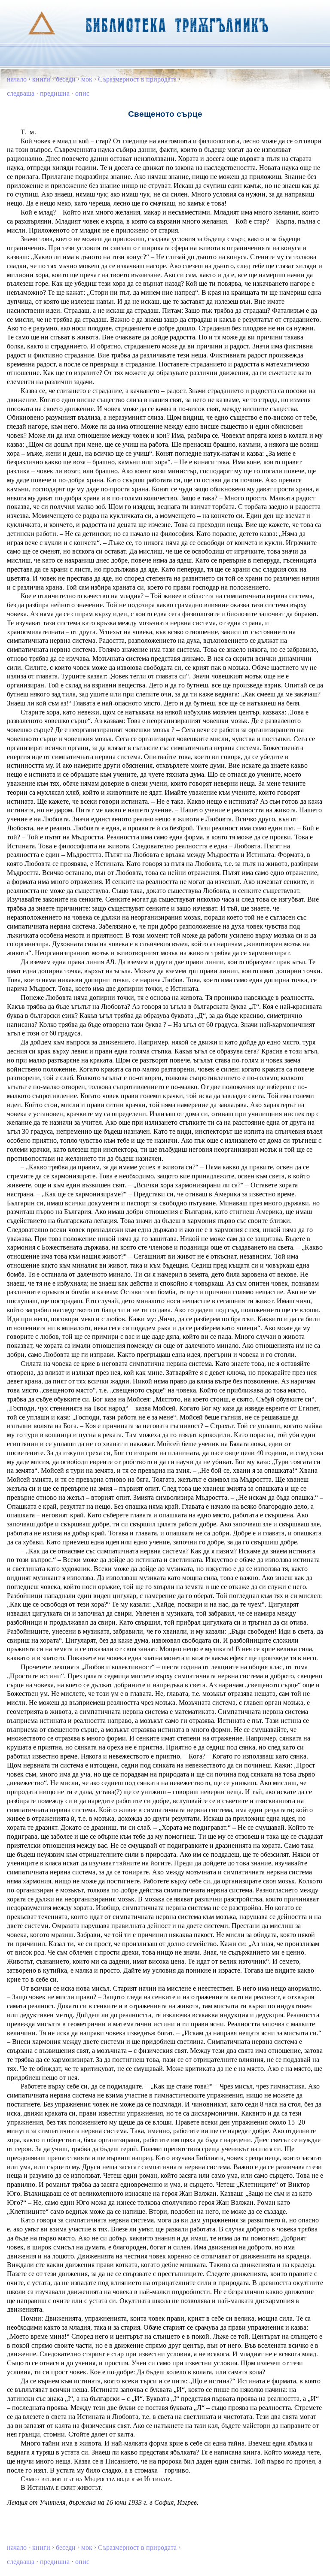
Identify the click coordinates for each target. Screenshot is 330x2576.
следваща (21, 93)
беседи (66, 79)
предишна (55, 93)
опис (82, 93)
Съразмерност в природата (137, 79)
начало (17, 79)
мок (87, 79)
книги (41, 79)
